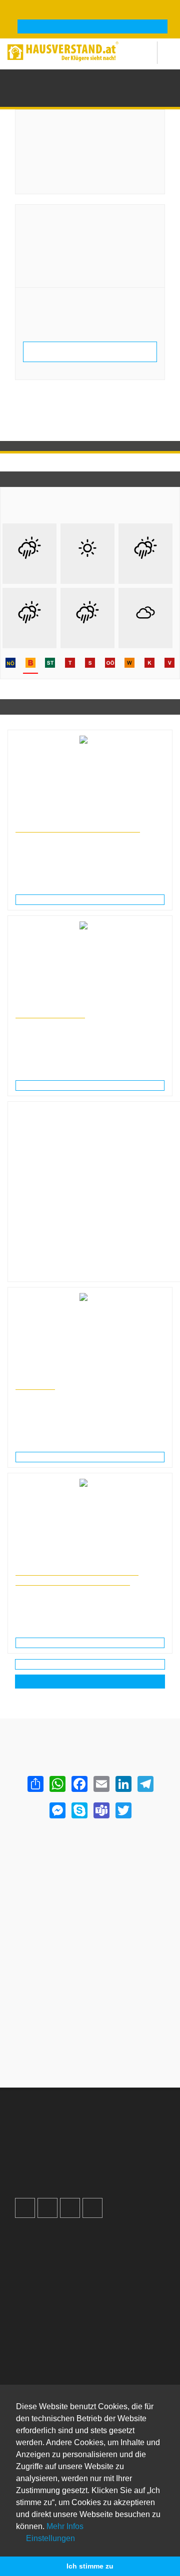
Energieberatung (121, 80)
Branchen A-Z (46, 2347)
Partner (36, 2300)
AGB (32, 2289)
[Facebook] (79, 1784)
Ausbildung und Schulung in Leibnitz (65, 1004)
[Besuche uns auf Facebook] (25, 2208)
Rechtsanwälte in (39, 819)
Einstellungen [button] (49, 2538)
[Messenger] (57, 1810)
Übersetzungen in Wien (47, 1376)
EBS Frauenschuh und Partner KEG (83, 216)
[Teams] (101, 1810)
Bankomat (40, 2378)
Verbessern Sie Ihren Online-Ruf (76, 2147)
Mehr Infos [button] (65, 2526)
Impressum (42, 2258)
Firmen (83, 80)
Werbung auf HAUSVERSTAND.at (78, 2127)
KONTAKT (35, 1385)
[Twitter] (123, 1810)
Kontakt (36, 2237)
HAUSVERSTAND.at (40, 80)
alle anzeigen (90, 1682)
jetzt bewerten (50, 334)
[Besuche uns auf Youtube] (70, 2208)
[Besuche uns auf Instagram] (47, 2208)
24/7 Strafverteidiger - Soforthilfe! (78, 828)
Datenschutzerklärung (59, 2268)
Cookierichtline (48, 2279)
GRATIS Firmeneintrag (93, 27)
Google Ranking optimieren (68, 2137)
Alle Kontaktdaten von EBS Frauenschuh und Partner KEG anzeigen (90, 351)
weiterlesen (94, 899)
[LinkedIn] (123, 1784)
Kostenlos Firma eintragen (66, 2168)
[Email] (101, 1784)
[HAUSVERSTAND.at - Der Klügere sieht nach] (63, 50)
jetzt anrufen (50, 258)
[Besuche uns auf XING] (92, 2208)
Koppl (157, 80)
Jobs (32, 2247)
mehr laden (90, 1664)
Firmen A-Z (42, 2357)
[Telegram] (145, 1784)
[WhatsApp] (57, 1784)
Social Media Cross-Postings (70, 2158)
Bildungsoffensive (50, 1014)
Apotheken (41, 2368)
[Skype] (79, 1810)
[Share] (35, 1784)
